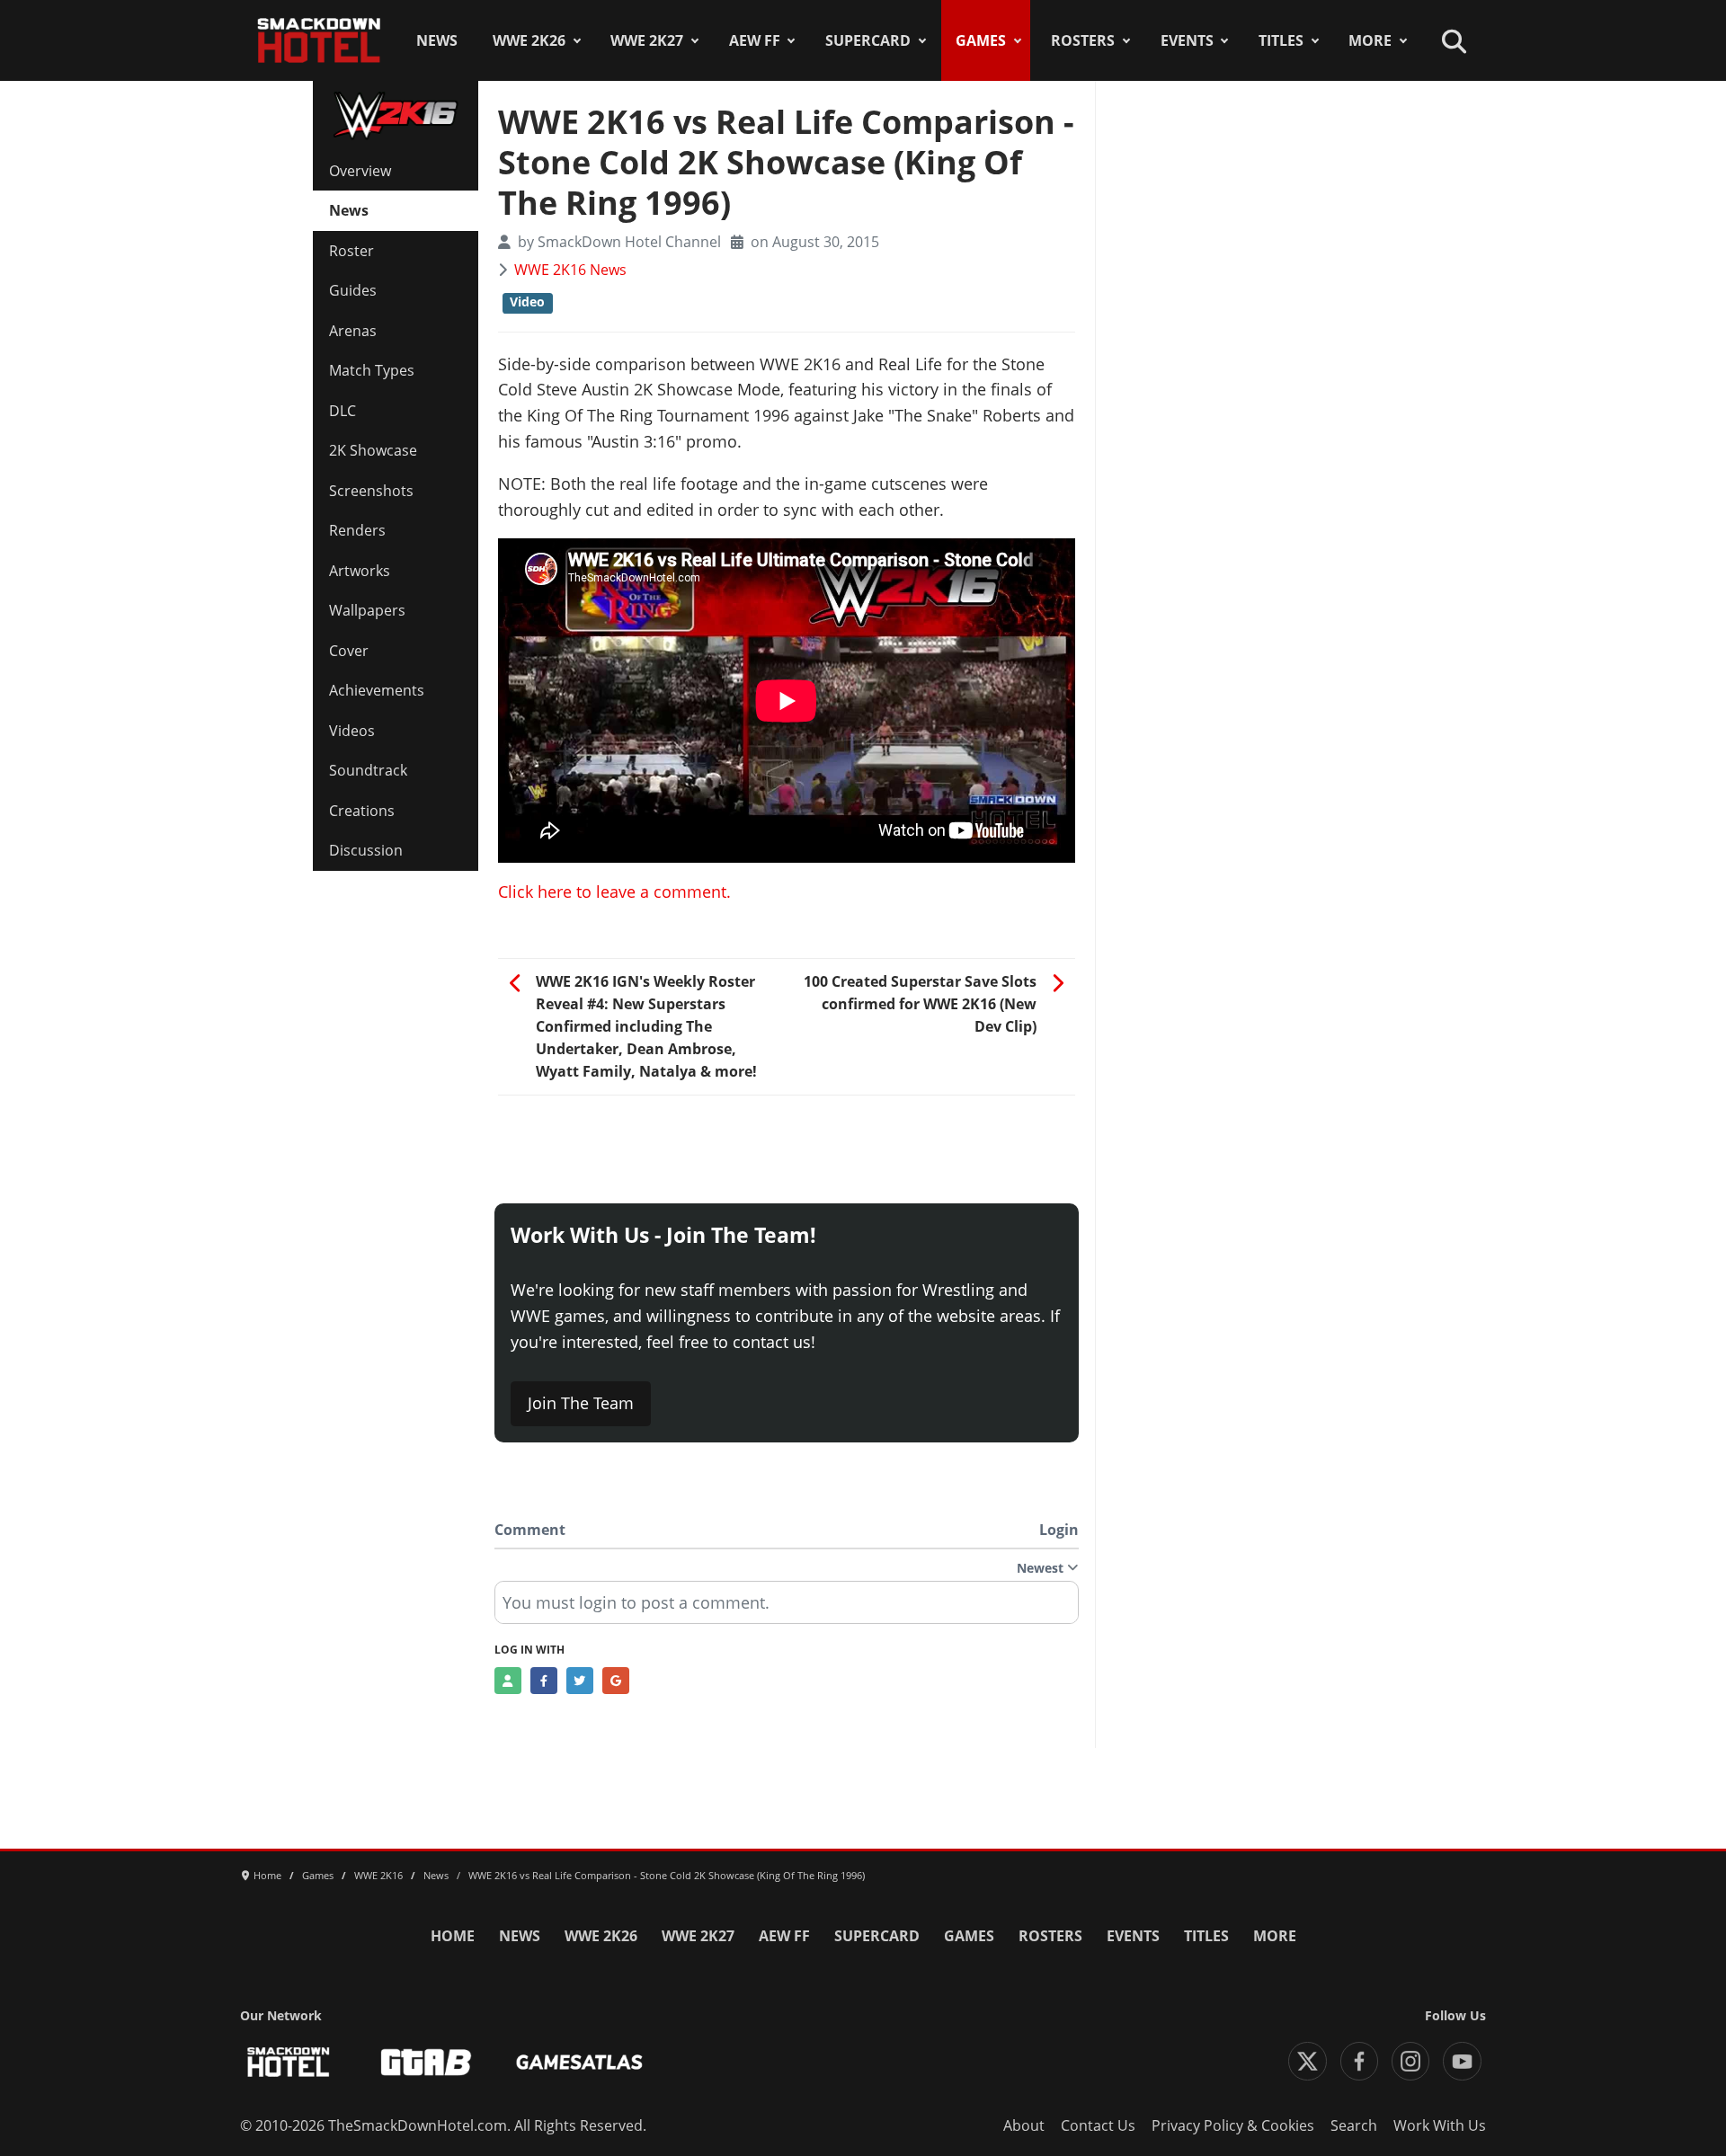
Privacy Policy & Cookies (1233, 2125)
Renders (357, 530)
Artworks (360, 571)
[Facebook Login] (544, 1681)
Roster (351, 251)
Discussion (366, 850)
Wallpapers (367, 610)
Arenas (353, 331)
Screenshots (371, 491)
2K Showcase (373, 450)
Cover (349, 651)
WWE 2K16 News (570, 270)
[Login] (508, 1681)
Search (1354, 2125)
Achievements (377, 690)
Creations (362, 811)
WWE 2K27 (647, 40)
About (1024, 2125)
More (1370, 40)
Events (1187, 40)
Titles (1281, 40)
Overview (360, 171)
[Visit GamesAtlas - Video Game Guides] (579, 2062)
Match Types (372, 370)
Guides (353, 290)
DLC (343, 411)
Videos (352, 731)
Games (981, 40)
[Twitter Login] (580, 1681)
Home (453, 1936)
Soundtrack (368, 770)
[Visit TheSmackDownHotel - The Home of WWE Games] (289, 2062)
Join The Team (581, 1403)
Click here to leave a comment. (614, 892)
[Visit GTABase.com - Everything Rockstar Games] (426, 2062)
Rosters (1083, 40)
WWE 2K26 (529, 40)
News (437, 40)
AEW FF (755, 40)
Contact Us (1098, 2125)
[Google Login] (616, 1681)
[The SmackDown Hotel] (319, 40)
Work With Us (1440, 2125)
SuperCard (868, 40)
